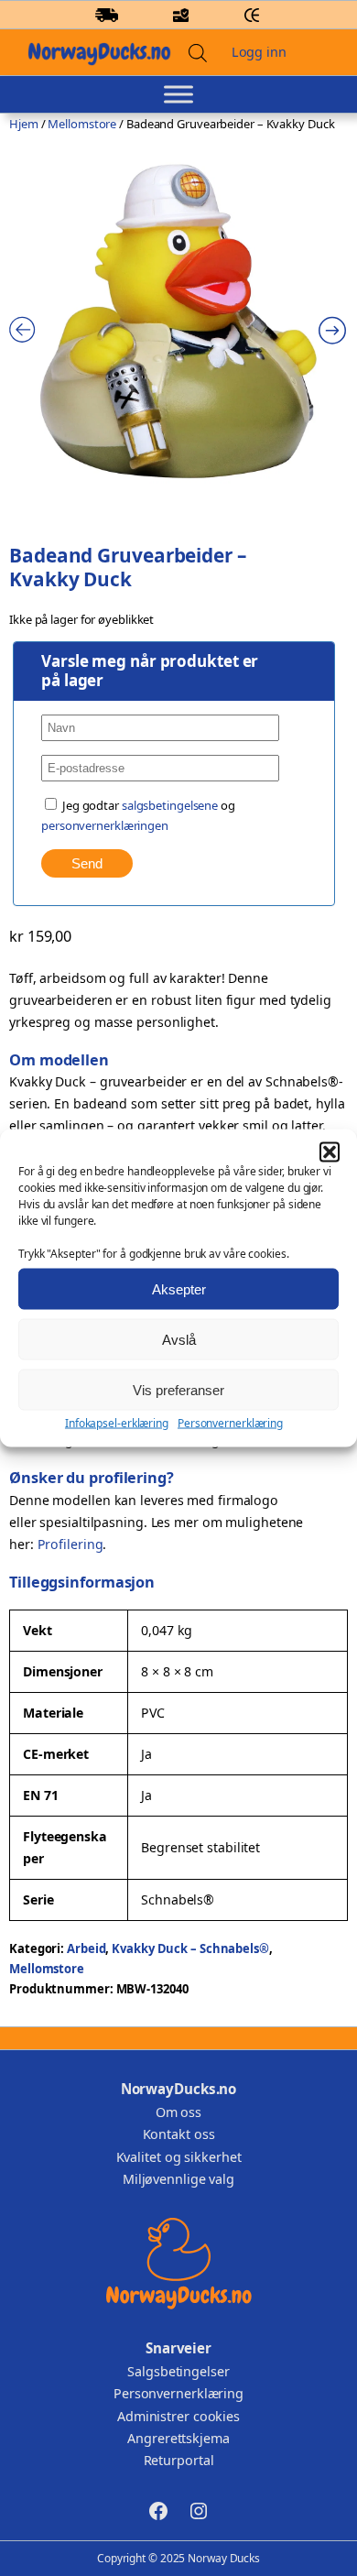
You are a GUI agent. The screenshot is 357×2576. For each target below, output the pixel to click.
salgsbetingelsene (170, 805)
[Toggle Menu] (178, 95)
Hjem (24, 124)
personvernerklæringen (105, 825)
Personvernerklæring (230, 1423)
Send (87, 863)
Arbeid (86, 1948)
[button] (330, 1152)
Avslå (179, 1339)
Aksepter (179, 1288)
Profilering (70, 1544)
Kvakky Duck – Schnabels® (190, 1948)
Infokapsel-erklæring (117, 1423)
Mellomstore (82, 124)
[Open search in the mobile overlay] (198, 53)
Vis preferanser (178, 1389)
